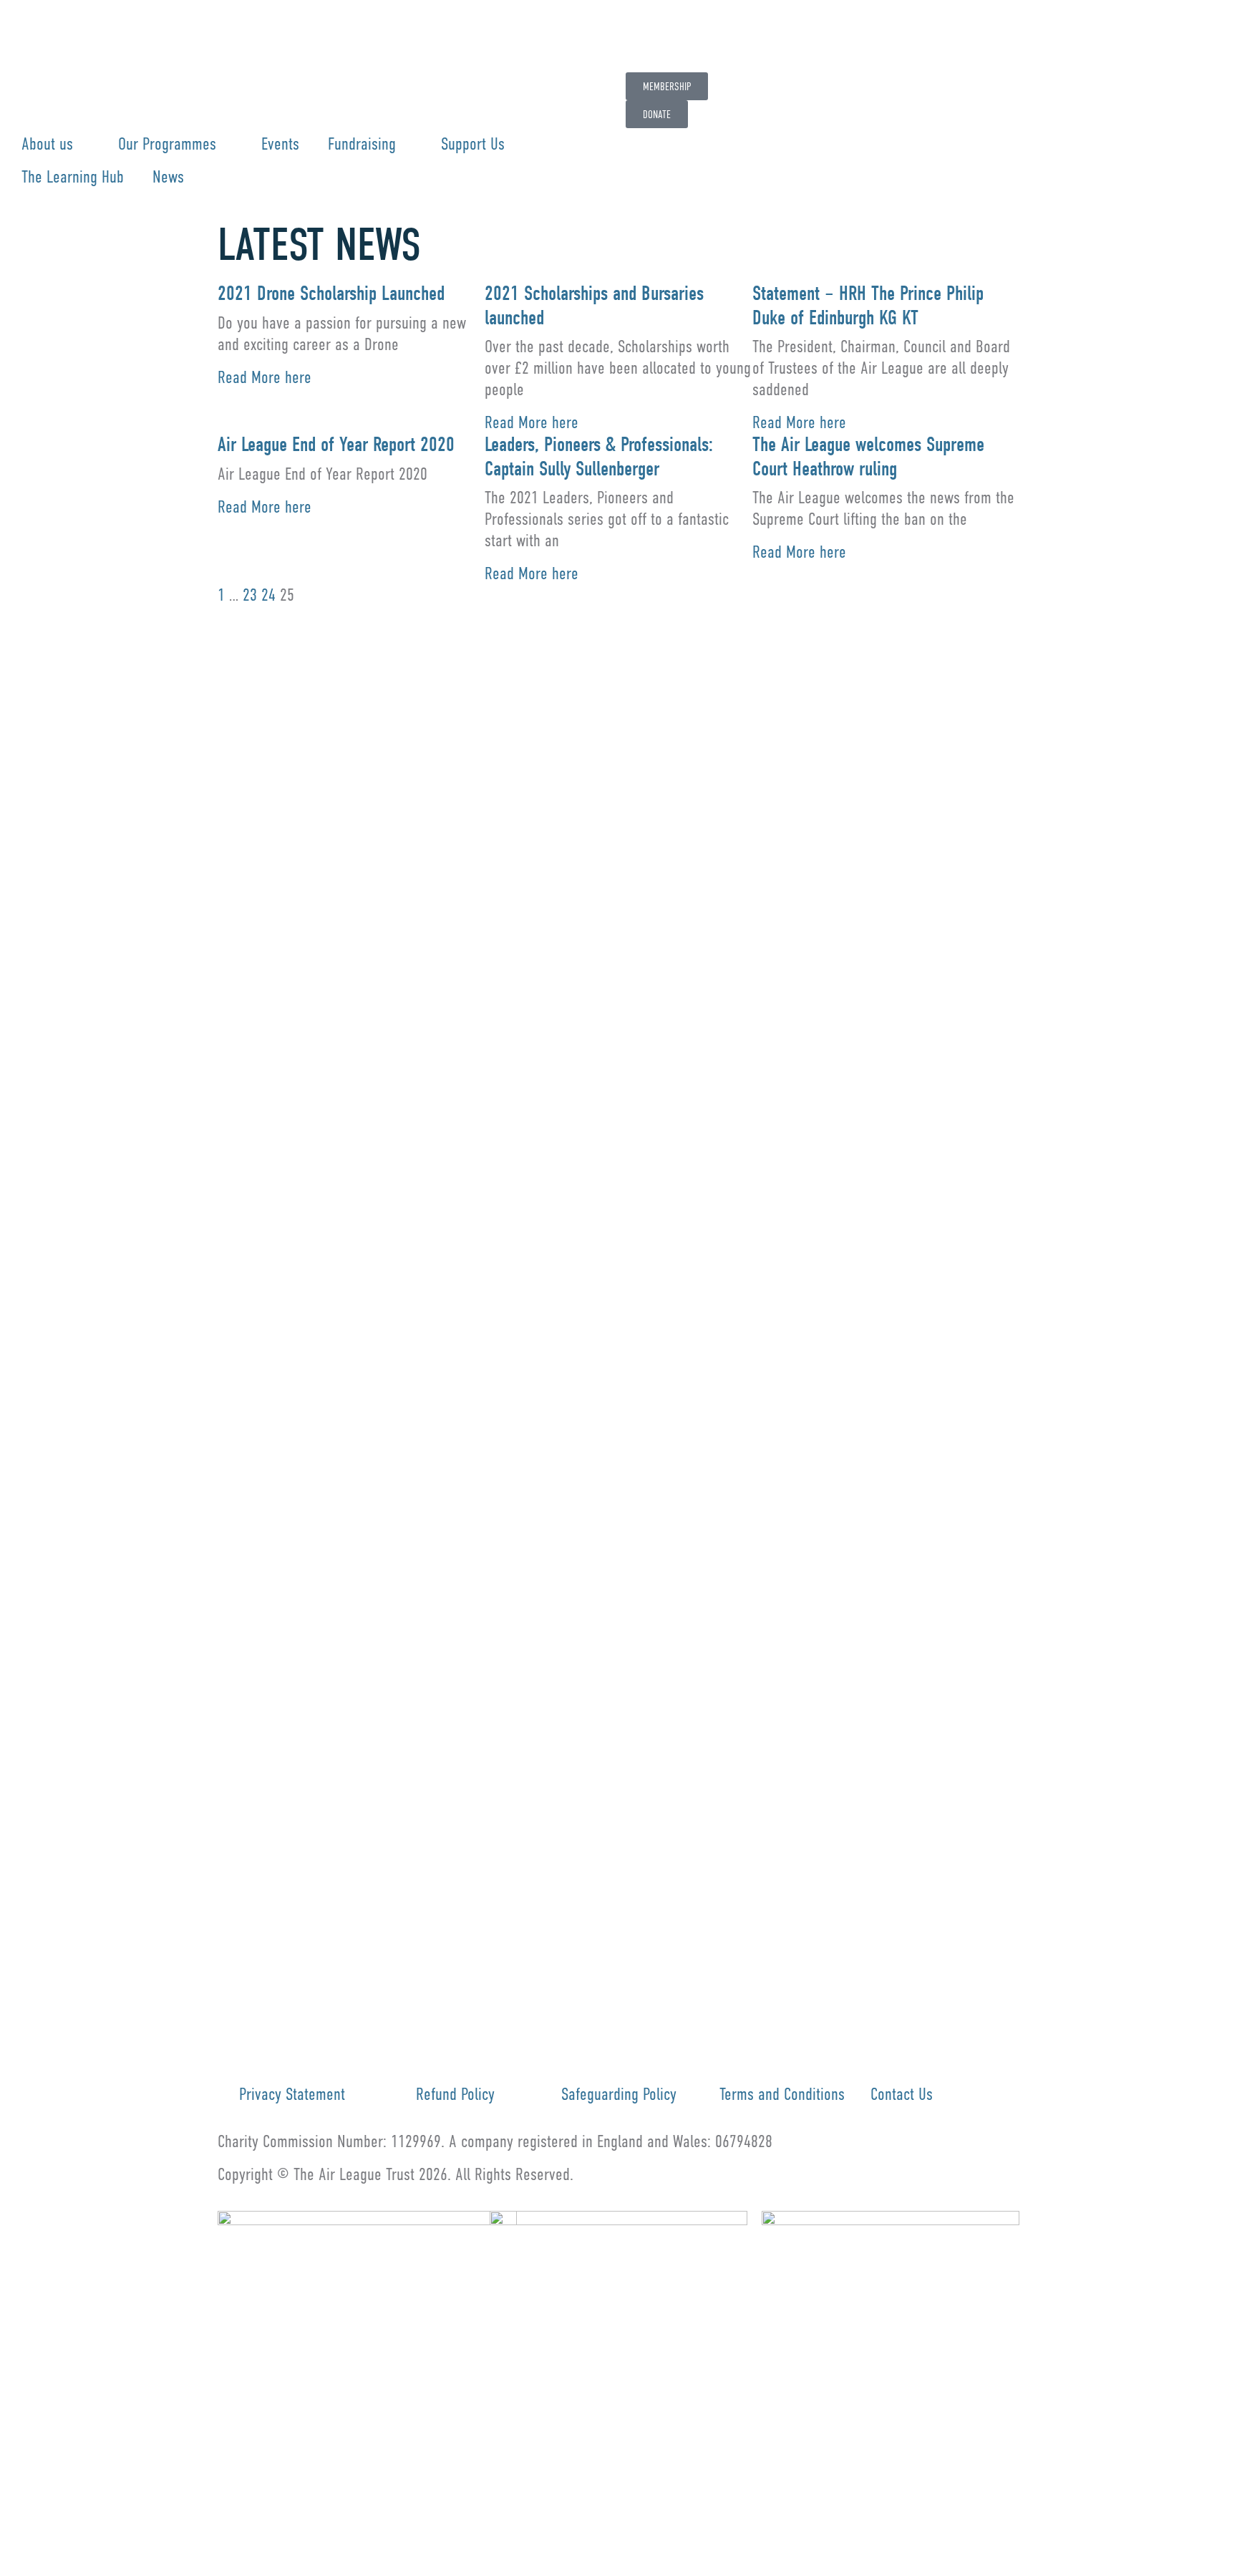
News (168, 176)
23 (250, 595)
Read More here (265, 377)
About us (47, 144)
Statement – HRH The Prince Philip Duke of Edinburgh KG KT (868, 306)
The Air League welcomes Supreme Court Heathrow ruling (868, 457)
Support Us (473, 144)
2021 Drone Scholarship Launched (331, 294)
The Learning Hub (73, 176)
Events (280, 144)
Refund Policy (455, 2094)
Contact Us (902, 2094)
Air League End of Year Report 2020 (336, 445)
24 (268, 595)
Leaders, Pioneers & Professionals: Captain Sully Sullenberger (599, 457)
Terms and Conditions (782, 2094)
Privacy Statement (292, 2094)
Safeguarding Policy (619, 2094)
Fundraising (362, 144)
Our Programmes (167, 144)
